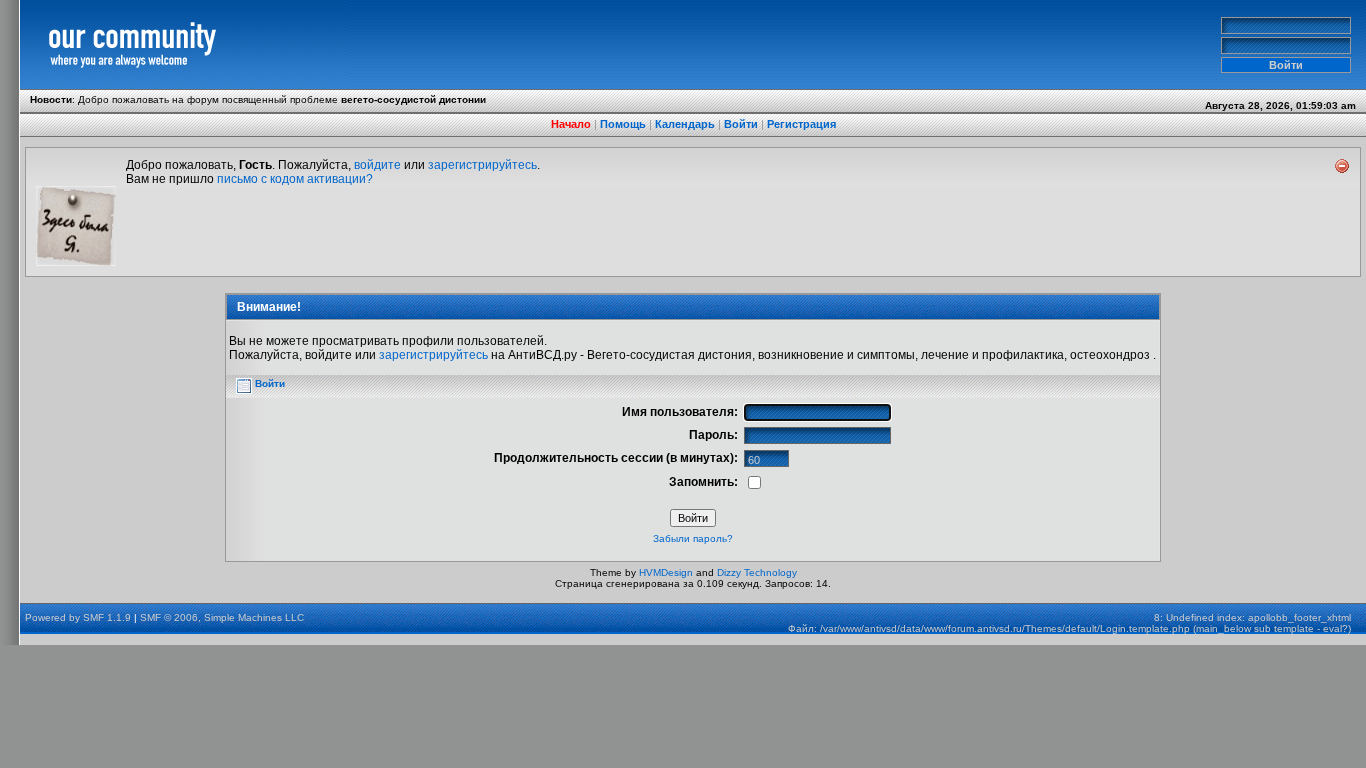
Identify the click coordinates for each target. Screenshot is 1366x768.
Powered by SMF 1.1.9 (78, 617)
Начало (571, 124)
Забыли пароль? (693, 538)
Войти (741, 124)
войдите (377, 165)
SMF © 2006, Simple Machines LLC (222, 617)
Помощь (623, 124)
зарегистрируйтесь (482, 165)
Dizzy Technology (757, 572)
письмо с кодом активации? (295, 179)
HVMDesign (666, 572)
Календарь (685, 124)
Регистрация (801, 124)
